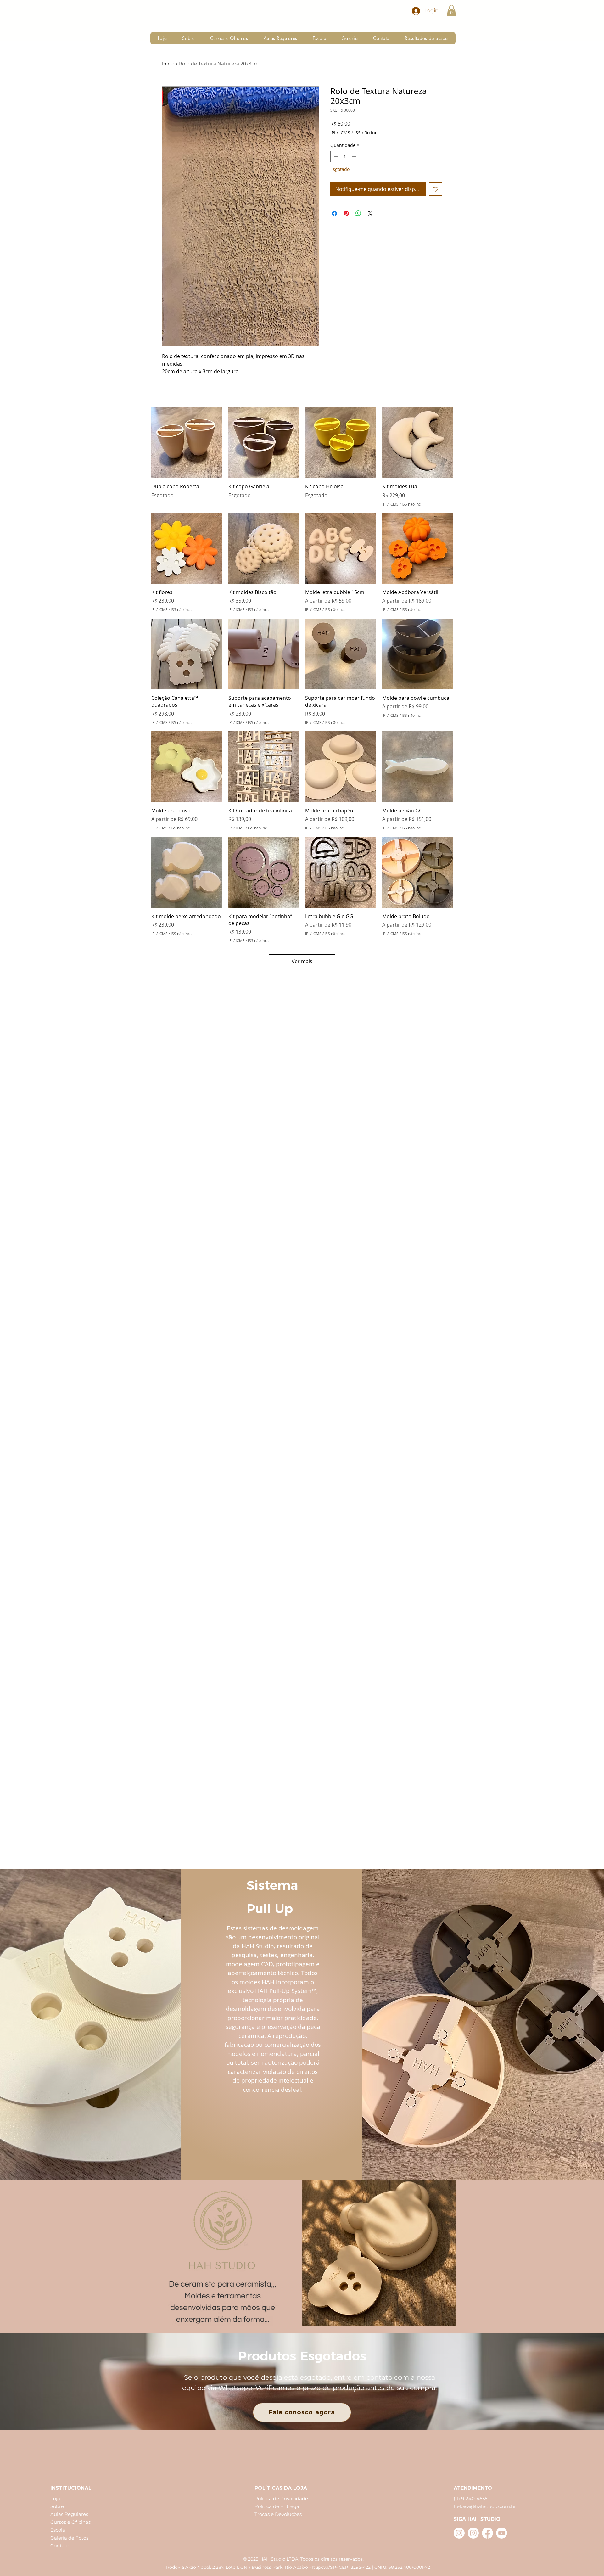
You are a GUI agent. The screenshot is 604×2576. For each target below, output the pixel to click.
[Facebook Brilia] (487, 2533)
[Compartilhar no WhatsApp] (358, 213)
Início (168, 64)
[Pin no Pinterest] (346, 213)
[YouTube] (502, 2533)
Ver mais (302, 961)
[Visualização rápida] (187, 443)
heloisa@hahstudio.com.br (485, 2506)
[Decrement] (335, 157)
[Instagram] (459, 2533)
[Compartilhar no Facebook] (334, 213)
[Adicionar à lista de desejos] (435, 189)
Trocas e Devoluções (278, 2514)
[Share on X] (370, 213)
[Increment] (354, 157)
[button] (451, 11)
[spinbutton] (345, 157)
